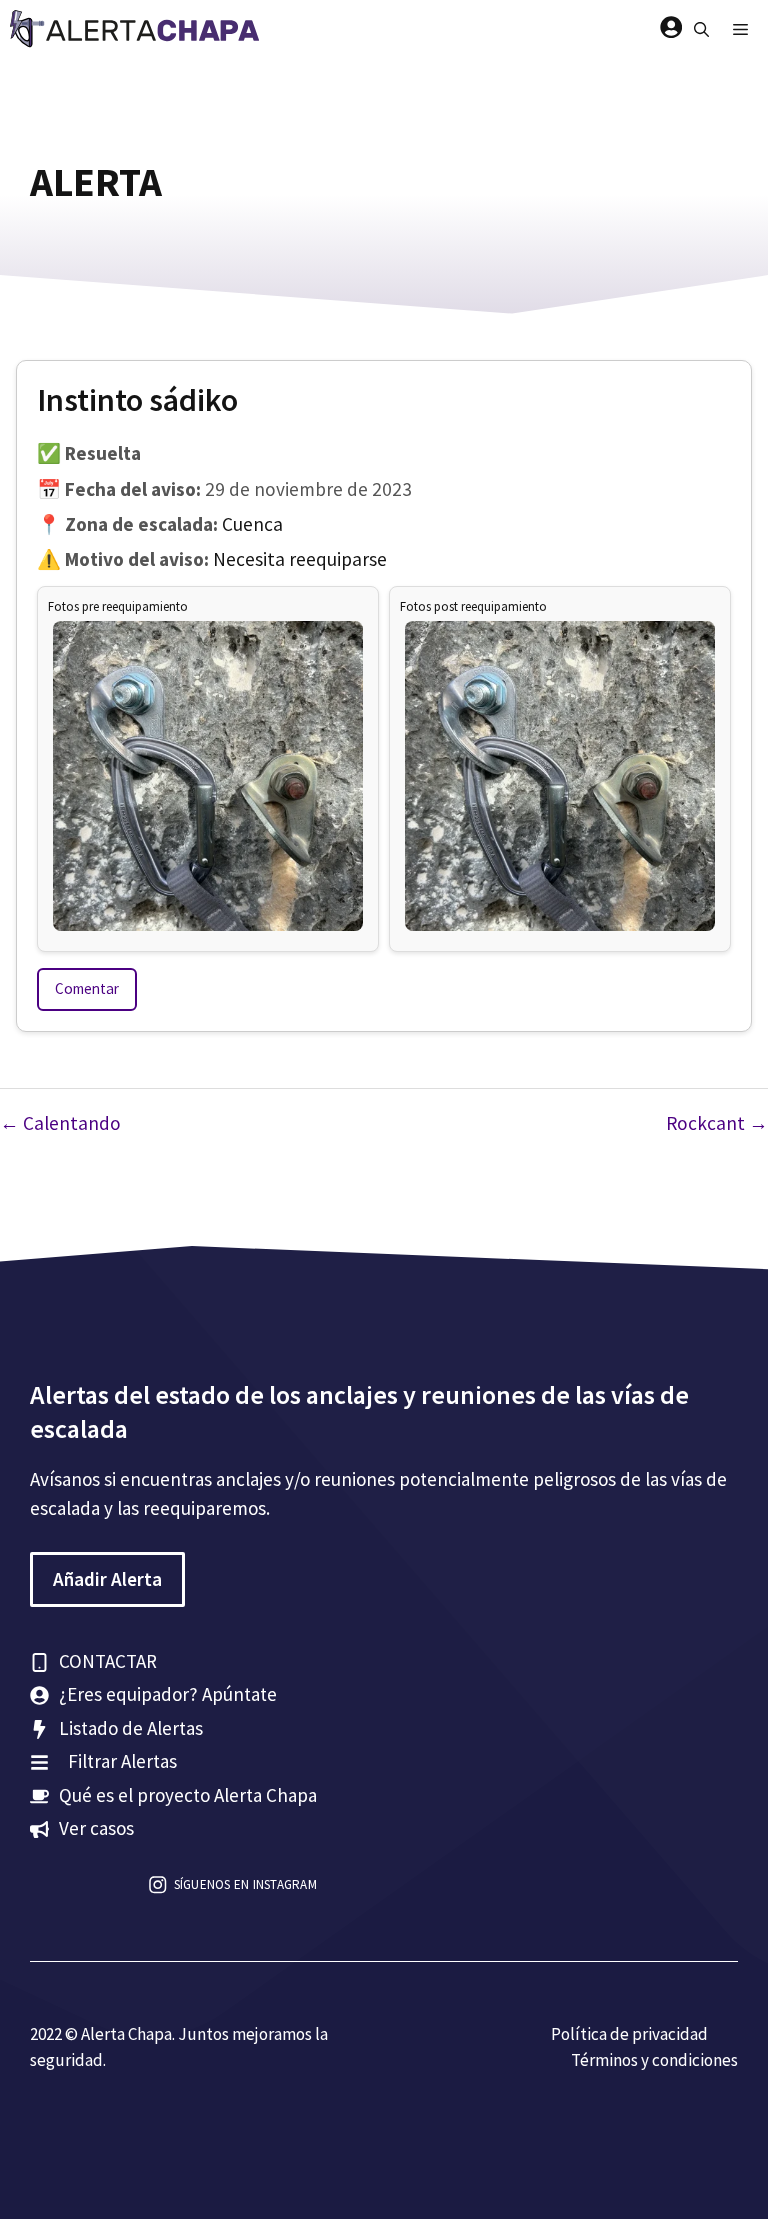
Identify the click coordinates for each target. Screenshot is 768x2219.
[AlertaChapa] (137, 30)
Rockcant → (717, 1123)
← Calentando (60, 1123)
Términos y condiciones (654, 2060)
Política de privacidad (629, 2034)
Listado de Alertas (131, 1728)
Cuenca (252, 524)
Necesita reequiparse (300, 559)
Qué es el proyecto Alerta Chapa (188, 1795)
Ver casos (96, 1828)
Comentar (87, 988)
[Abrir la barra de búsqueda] (701, 30)
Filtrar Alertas (122, 1761)
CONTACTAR (108, 1661)
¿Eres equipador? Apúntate (168, 1694)
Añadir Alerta (107, 1579)
